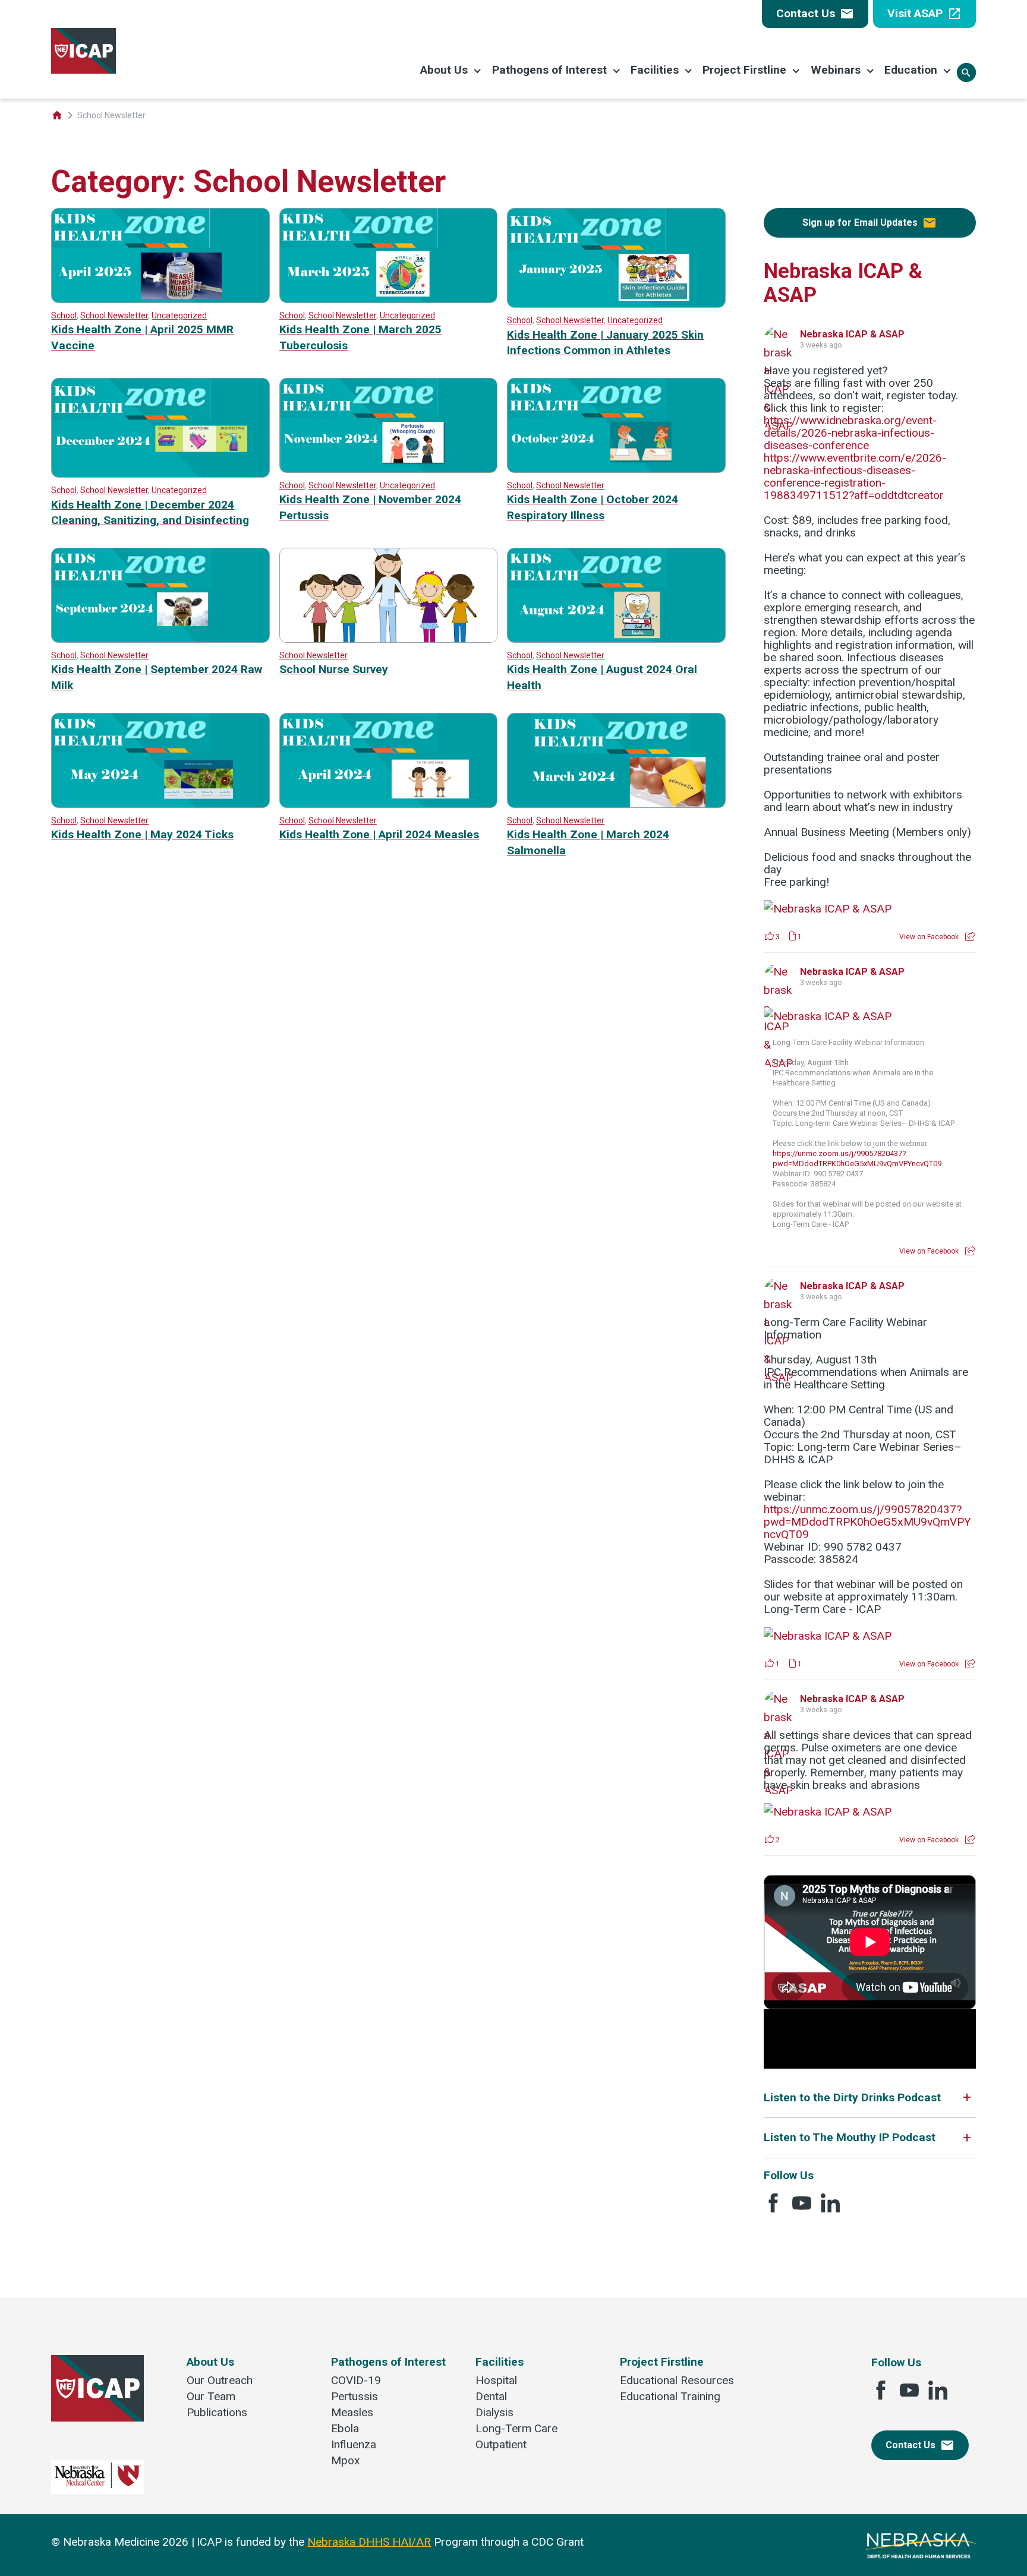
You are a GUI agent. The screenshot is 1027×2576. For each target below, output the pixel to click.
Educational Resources (677, 2380)
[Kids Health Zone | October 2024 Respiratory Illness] (616, 469)
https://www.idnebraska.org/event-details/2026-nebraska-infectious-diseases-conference (850, 433)
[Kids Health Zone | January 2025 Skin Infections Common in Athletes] (616, 304)
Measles (352, 2412)
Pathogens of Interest (549, 70)
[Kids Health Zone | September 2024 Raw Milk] (160, 639)
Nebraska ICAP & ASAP (852, 334)
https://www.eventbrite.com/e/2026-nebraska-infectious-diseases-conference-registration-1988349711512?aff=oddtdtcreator (855, 476)
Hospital (496, 2380)
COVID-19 (356, 2380)
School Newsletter (114, 315)
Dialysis (494, 2412)
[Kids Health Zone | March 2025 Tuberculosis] (388, 299)
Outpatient (501, 2444)
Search (966, 73)
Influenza (354, 2444)
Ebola (345, 2428)
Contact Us (815, 14)
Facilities (655, 70)
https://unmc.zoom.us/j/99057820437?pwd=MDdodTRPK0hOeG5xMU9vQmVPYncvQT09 (867, 1522)
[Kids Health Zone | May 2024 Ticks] (160, 804)
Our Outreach (220, 2380)
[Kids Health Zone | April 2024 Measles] (388, 804)
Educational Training (670, 2396)
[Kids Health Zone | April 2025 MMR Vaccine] (160, 299)
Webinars (836, 70)
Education (911, 70)
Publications (217, 2412)
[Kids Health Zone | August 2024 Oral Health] (616, 639)
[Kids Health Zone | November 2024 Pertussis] (388, 469)
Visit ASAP (924, 14)
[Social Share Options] (970, 937)
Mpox (346, 2460)
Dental (491, 2396)
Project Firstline (744, 70)
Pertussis (355, 2396)
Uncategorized (179, 315)
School (64, 315)
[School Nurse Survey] (388, 639)
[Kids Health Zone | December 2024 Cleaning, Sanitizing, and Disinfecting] (160, 474)
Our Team (211, 2396)
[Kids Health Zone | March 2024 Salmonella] (616, 804)
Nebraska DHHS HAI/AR (369, 2542)
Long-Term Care (516, 2428)
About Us (444, 70)
